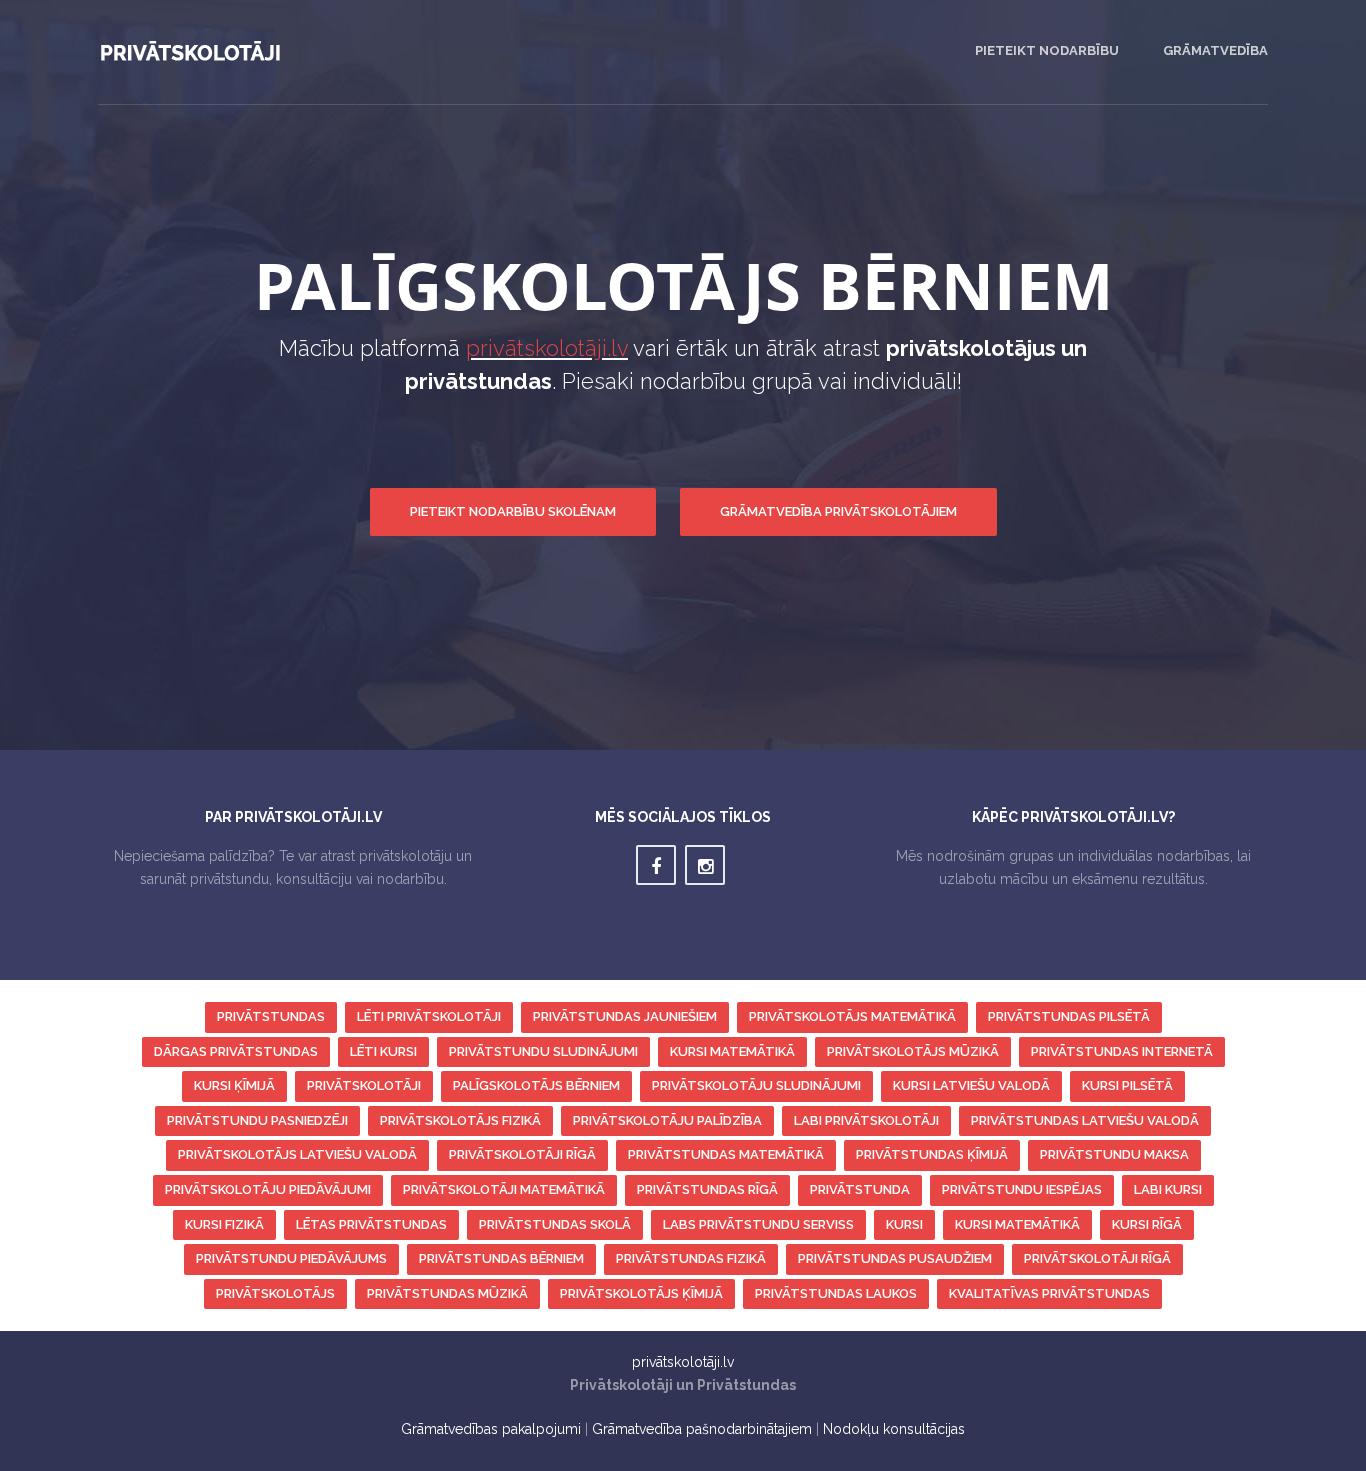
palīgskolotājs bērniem (536, 1085)
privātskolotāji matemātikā (504, 1189)
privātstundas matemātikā (726, 1154)
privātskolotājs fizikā (460, 1120)
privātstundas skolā (555, 1224)
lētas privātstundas (371, 1224)
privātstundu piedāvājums (291, 1258)
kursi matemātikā (732, 1051)
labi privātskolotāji (866, 1120)
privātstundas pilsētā (1069, 1016)
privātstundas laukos (836, 1293)
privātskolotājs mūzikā (913, 1051)
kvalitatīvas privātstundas (1049, 1293)
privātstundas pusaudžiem (895, 1258)
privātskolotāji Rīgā (522, 1154)
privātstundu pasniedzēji (257, 1120)
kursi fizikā (224, 1224)
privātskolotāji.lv (547, 348)
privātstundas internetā (1122, 1051)
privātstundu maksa (1114, 1154)
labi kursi (1168, 1189)
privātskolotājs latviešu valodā (297, 1154)
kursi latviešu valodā (971, 1085)
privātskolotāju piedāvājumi (268, 1189)
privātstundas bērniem (501, 1258)
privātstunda (860, 1189)
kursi (904, 1224)
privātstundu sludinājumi (543, 1051)
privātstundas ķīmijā (932, 1154)
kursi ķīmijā (234, 1085)
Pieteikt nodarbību (1047, 50)
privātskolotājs (275, 1293)
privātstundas (271, 1016)
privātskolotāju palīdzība (667, 1120)
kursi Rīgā (1147, 1224)
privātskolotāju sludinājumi (756, 1085)
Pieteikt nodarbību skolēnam (513, 511)
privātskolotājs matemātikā (852, 1016)
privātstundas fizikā (691, 1258)
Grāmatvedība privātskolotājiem (838, 511)
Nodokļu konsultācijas (894, 1429)
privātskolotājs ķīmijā (641, 1293)
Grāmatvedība (1215, 50)
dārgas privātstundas (236, 1051)
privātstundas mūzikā (447, 1293)
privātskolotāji (364, 1085)
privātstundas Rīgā (707, 1189)
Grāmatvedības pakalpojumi (491, 1429)
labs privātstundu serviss (758, 1224)
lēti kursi (383, 1051)
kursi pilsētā (1127, 1085)
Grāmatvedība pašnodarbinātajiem (702, 1429)
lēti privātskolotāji (429, 1016)
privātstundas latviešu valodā (1085, 1120)
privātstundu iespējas (1022, 1189)
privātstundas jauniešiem (625, 1016)
